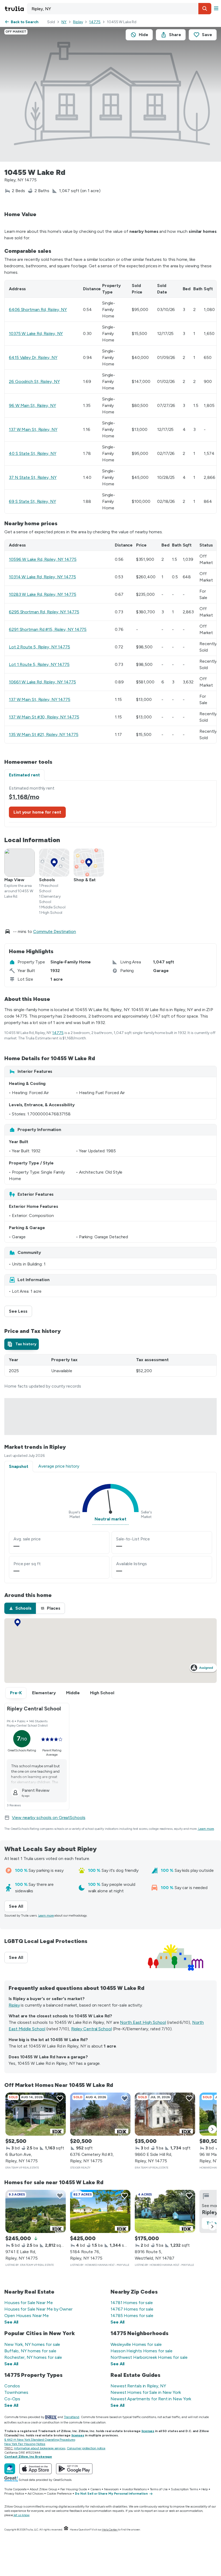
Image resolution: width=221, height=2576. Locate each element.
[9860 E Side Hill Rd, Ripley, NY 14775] (165, 2114)
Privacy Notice (14, 2494)
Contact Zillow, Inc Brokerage (28, 2457)
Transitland (72, 2417)
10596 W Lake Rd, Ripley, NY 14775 (43, 559)
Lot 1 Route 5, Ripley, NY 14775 (39, 664)
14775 (95, 22)
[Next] (212, 2129)
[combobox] (119, 9)
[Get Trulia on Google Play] (74, 2469)
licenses (148, 2431)
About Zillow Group (43, 2489)
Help (205, 2489)
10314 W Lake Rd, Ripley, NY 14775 (42, 577)
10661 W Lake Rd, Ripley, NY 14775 (42, 682)
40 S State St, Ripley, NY (33, 453)
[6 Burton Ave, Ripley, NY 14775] (36, 2114)
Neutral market (110, 1519)
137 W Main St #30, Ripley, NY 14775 (44, 717)
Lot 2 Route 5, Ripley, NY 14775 (39, 647)
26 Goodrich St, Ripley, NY (34, 381)
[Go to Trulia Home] (15, 9)
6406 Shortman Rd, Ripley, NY (38, 310)
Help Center (110, 2530)
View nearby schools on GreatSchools (49, 1818)
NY (64, 22)
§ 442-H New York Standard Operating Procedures (40, 2440)
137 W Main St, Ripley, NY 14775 (40, 699)
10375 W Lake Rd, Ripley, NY (36, 333)
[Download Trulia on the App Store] (36, 2469)
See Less (20, 1311)
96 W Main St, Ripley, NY (32, 405)
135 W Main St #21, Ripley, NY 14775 (44, 734)
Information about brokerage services (39, 2448)
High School (102, 1693)
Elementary (44, 1693)
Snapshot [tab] (19, 1466)
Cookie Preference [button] (59, 2494)
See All (18, 1906)
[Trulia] (10, 2469)
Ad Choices (35, 2494)
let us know (22, 2515)
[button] (205, 9)
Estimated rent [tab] (24, 775)
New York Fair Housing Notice (25, 2444)
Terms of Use (159, 2489)
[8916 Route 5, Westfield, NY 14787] (165, 2211)
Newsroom (111, 2489)
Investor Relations (134, 2489)
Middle (73, 1693)
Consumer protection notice (86, 2448)
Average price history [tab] (59, 1466)
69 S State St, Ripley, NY (32, 501)
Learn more (206, 1829)
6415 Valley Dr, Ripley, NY (33, 357)
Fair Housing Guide (74, 2489)
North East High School (143, 2022)
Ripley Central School (91, 2029)
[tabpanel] (110, 804)
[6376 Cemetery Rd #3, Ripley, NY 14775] (100, 2114)
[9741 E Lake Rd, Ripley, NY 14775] (36, 2211)
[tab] (22, 1344)
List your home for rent (37, 812)
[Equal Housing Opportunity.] (66, 2530)
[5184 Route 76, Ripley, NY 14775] (100, 2211)
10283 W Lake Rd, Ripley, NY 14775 (43, 594)
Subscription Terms (184, 2489)
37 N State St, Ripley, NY (33, 477)
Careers (96, 2489)
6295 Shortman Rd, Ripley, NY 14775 (44, 612)
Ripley (78, 22)
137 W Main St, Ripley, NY (33, 429)
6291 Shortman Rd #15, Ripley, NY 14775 (48, 629)
